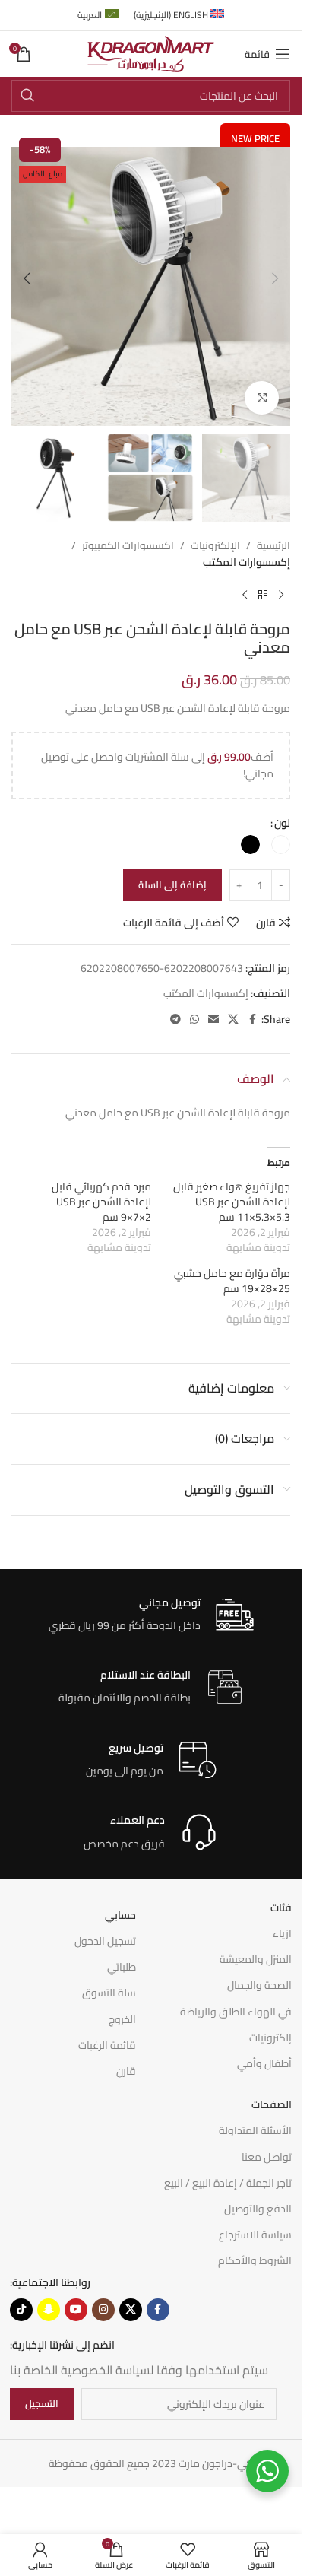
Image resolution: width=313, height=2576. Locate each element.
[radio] (281, 845)
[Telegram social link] (175, 1020)
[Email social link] (213, 1020)
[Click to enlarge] (262, 398)
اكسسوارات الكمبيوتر (128, 545)
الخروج (122, 2019)
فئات (281, 1907)
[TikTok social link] (21, 2310)
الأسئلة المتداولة (255, 2130)
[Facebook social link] (252, 1020)
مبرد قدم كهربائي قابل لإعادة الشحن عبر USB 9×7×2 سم (101, 1202)
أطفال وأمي (264, 2063)
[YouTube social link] (76, 2310)
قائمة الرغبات (107, 2045)
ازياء (282, 1933)
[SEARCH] (27, 96)
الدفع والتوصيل (258, 2209)
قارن (126, 2071)
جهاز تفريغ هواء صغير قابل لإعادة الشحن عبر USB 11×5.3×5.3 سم (232, 1202)
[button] (275, 278)
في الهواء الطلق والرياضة (236, 2012)
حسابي (120, 1915)
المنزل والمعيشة (256, 1959)
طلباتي (122, 1967)
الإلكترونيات (215, 545)
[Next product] (245, 596)
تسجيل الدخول (105, 1941)
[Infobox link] (151, 1615)
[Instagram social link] (103, 2310)
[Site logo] (151, 53)
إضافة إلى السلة (172, 885)
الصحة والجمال (259, 1985)
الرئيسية (273, 545)
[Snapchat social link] (49, 2310)
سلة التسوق (109, 1993)
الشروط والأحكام (255, 2260)
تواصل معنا (267, 2157)
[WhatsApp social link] (194, 1020)
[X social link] (233, 1020)
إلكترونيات (270, 2038)
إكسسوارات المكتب (247, 562)
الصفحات (272, 2104)
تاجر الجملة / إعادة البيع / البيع (228, 2183)
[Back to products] (263, 596)
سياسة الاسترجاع (255, 2235)
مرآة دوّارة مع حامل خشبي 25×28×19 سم (232, 1281)
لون (282, 823)
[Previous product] (281, 596)
